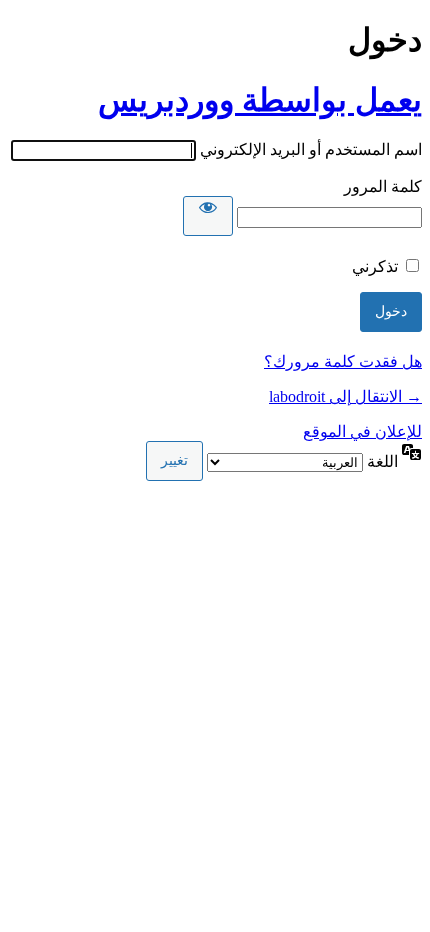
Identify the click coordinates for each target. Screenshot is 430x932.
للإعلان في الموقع (362, 431)
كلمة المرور (383, 186)
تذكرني (375, 266)
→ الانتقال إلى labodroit (345, 396)
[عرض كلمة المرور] (208, 216)
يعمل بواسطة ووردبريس (260, 100)
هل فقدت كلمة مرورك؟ (343, 361)
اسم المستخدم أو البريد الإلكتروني (311, 149)
